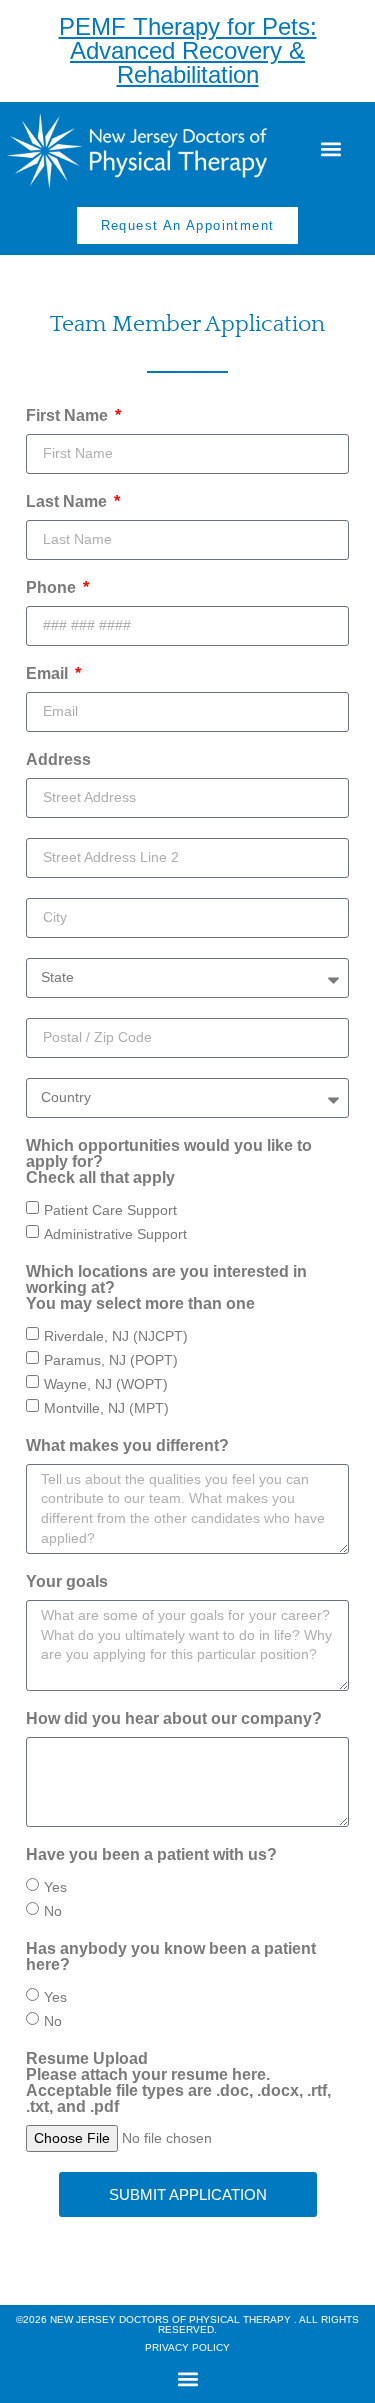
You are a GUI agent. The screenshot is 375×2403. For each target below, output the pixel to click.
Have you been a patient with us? (151, 1855)
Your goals (67, 1582)
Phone (53, 588)
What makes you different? (127, 1446)
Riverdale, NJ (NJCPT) (116, 1335)
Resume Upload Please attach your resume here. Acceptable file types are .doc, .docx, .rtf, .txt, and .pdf (178, 2083)
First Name (69, 416)
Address (58, 760)
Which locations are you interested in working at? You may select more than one (166, 1288)
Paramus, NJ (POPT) (111, 1359)
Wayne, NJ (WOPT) (106, 1383)
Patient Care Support (110, 1209)
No (53, 1911)
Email (49, 674)
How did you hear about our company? (174, 1719)
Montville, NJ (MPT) (106, 1407)
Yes (55, 1887)
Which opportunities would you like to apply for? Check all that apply (169, 1162)
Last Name (68, 502)
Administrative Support (115, 1233)
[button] (330, 148)
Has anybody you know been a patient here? (171, 1957)
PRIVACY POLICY (187, 2347)
